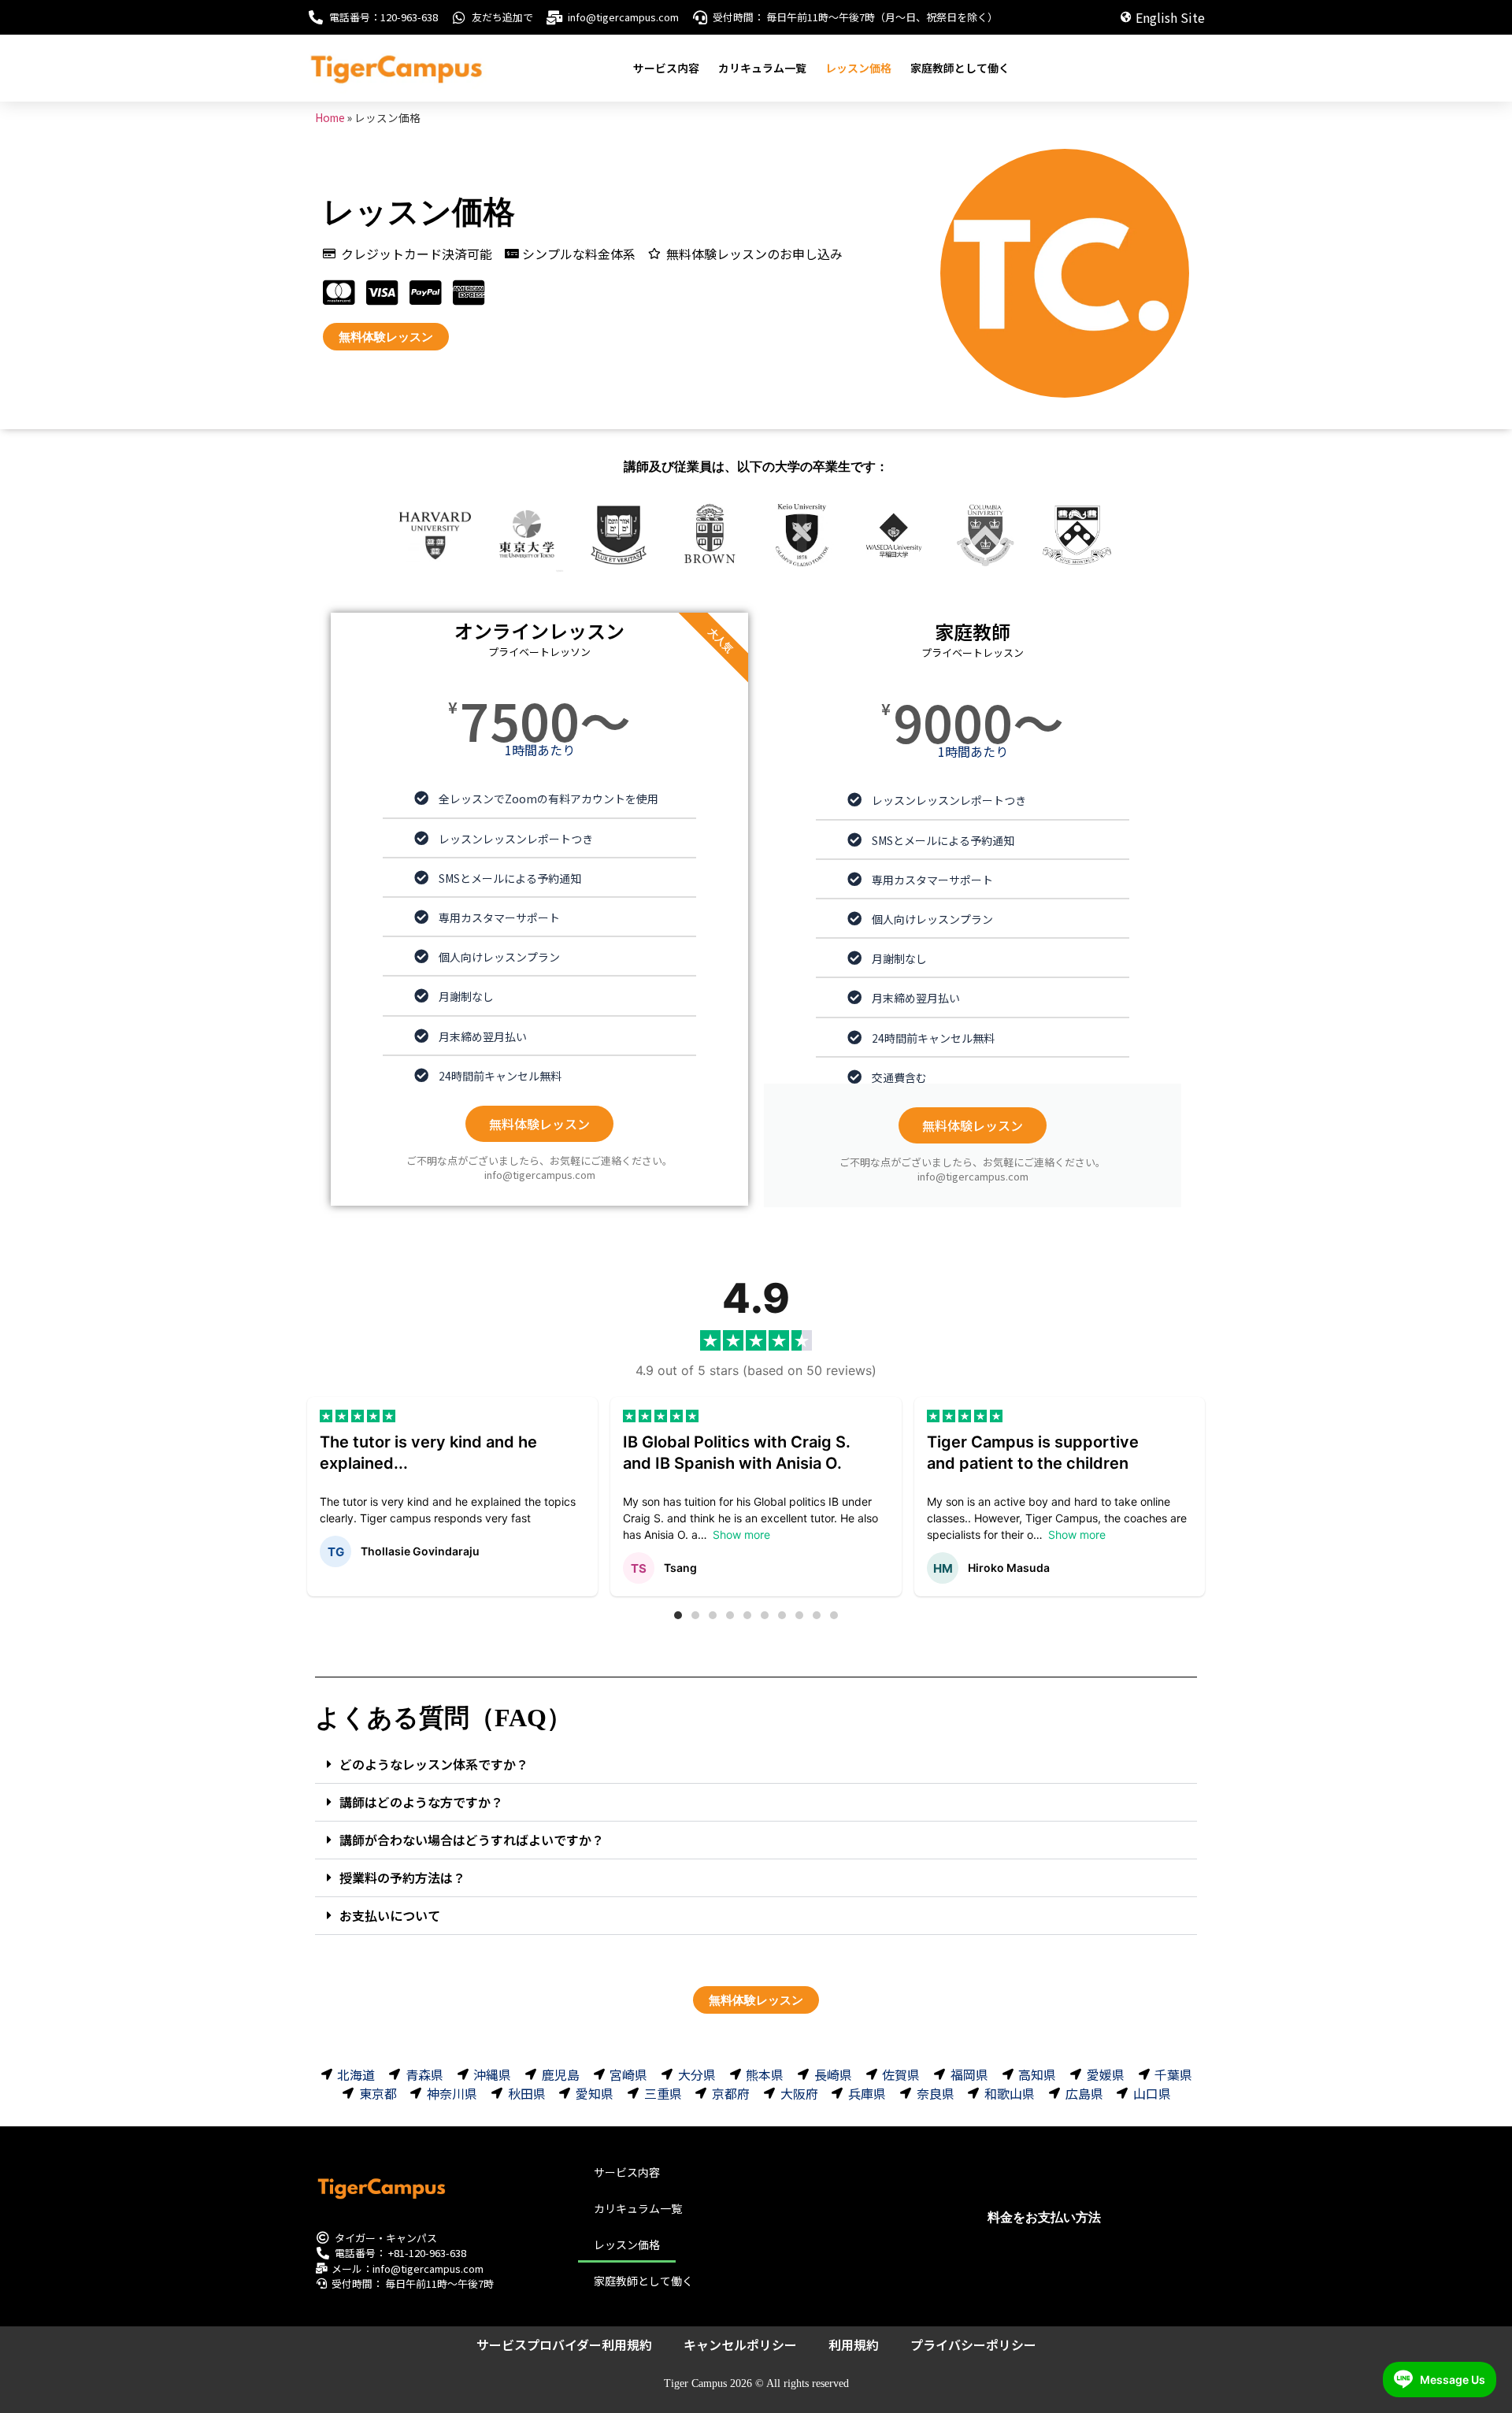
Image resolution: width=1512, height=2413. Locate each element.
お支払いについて (390, 1915)
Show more (741, 1535)
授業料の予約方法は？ (402, 1877)
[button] (678, 1615)
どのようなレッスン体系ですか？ (434, 1764)
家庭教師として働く (960, 68)
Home (330, 117)
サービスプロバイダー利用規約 (564, 2344)
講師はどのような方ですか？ (421, 1802)
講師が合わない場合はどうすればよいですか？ (472, 1840)
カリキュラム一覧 (762, 68)
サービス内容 (666, 68)
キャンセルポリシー (740, 2344)
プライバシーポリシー (973, 2344)
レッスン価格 (858, 68)
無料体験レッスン (539, 1124)
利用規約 (854, 2344)
